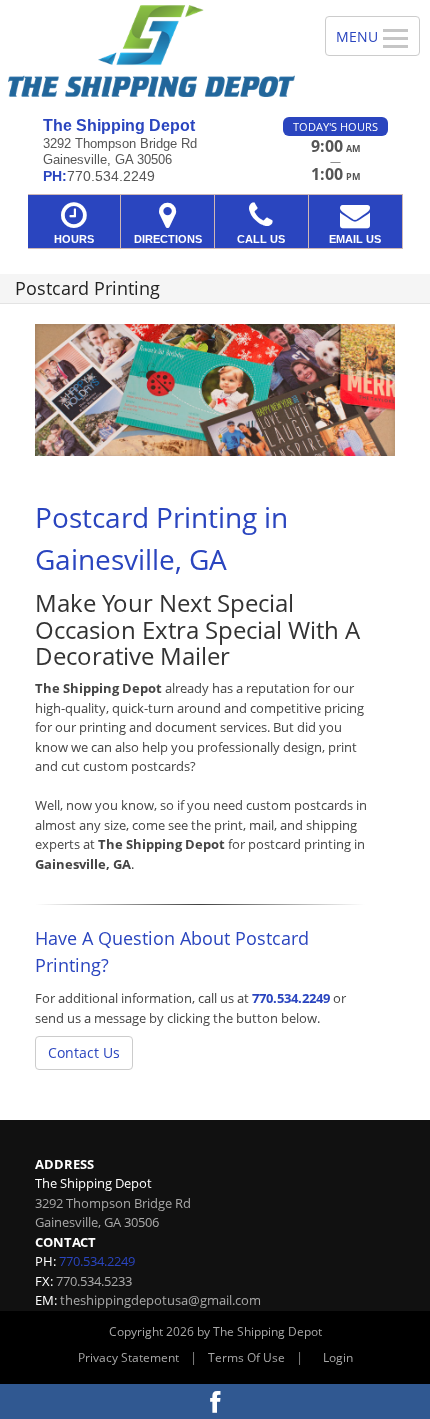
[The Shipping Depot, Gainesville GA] (151, 51)
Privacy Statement (128, 1357)
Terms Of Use (246, 1357)
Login (338, 1357)
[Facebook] (215, 1401)
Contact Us (84, 1052)
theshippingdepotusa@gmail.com (160, 1300)
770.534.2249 (291, 998)
